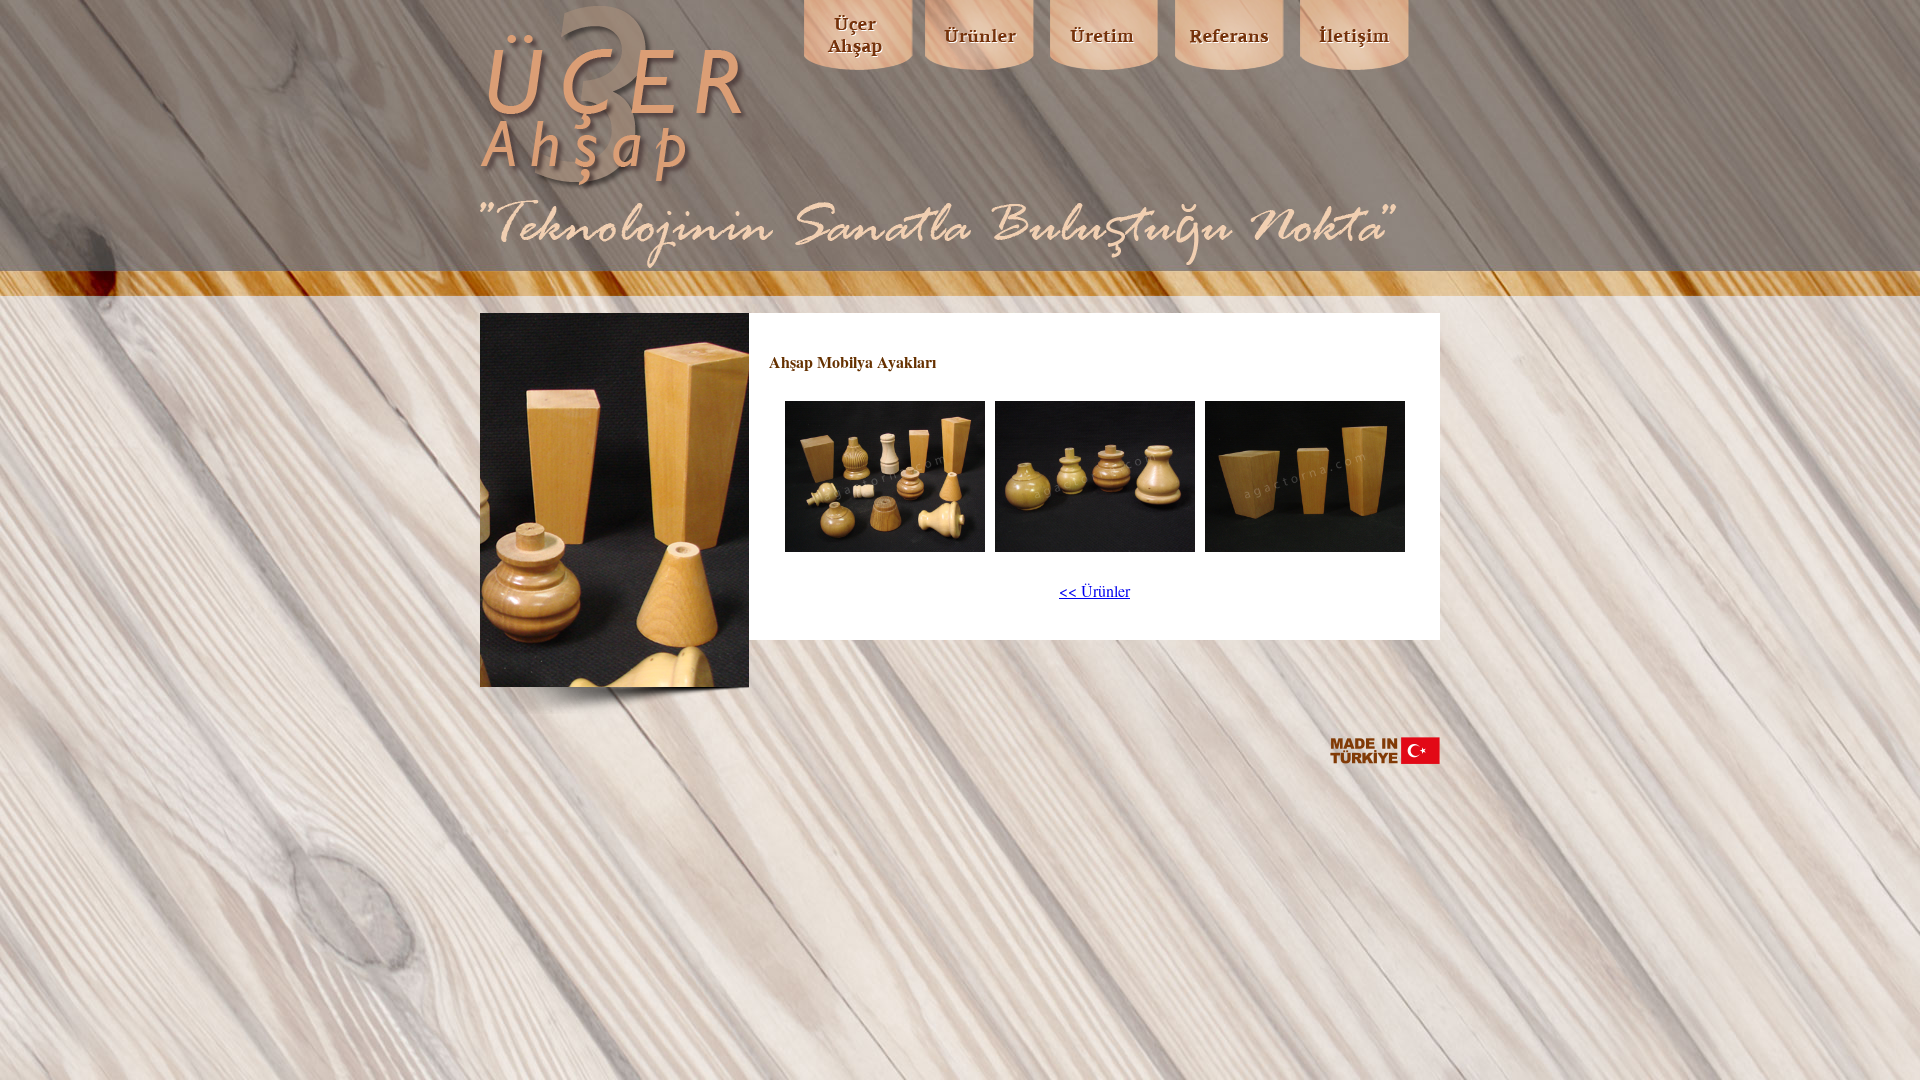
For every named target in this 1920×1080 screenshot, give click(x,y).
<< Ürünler (1094, 590)
